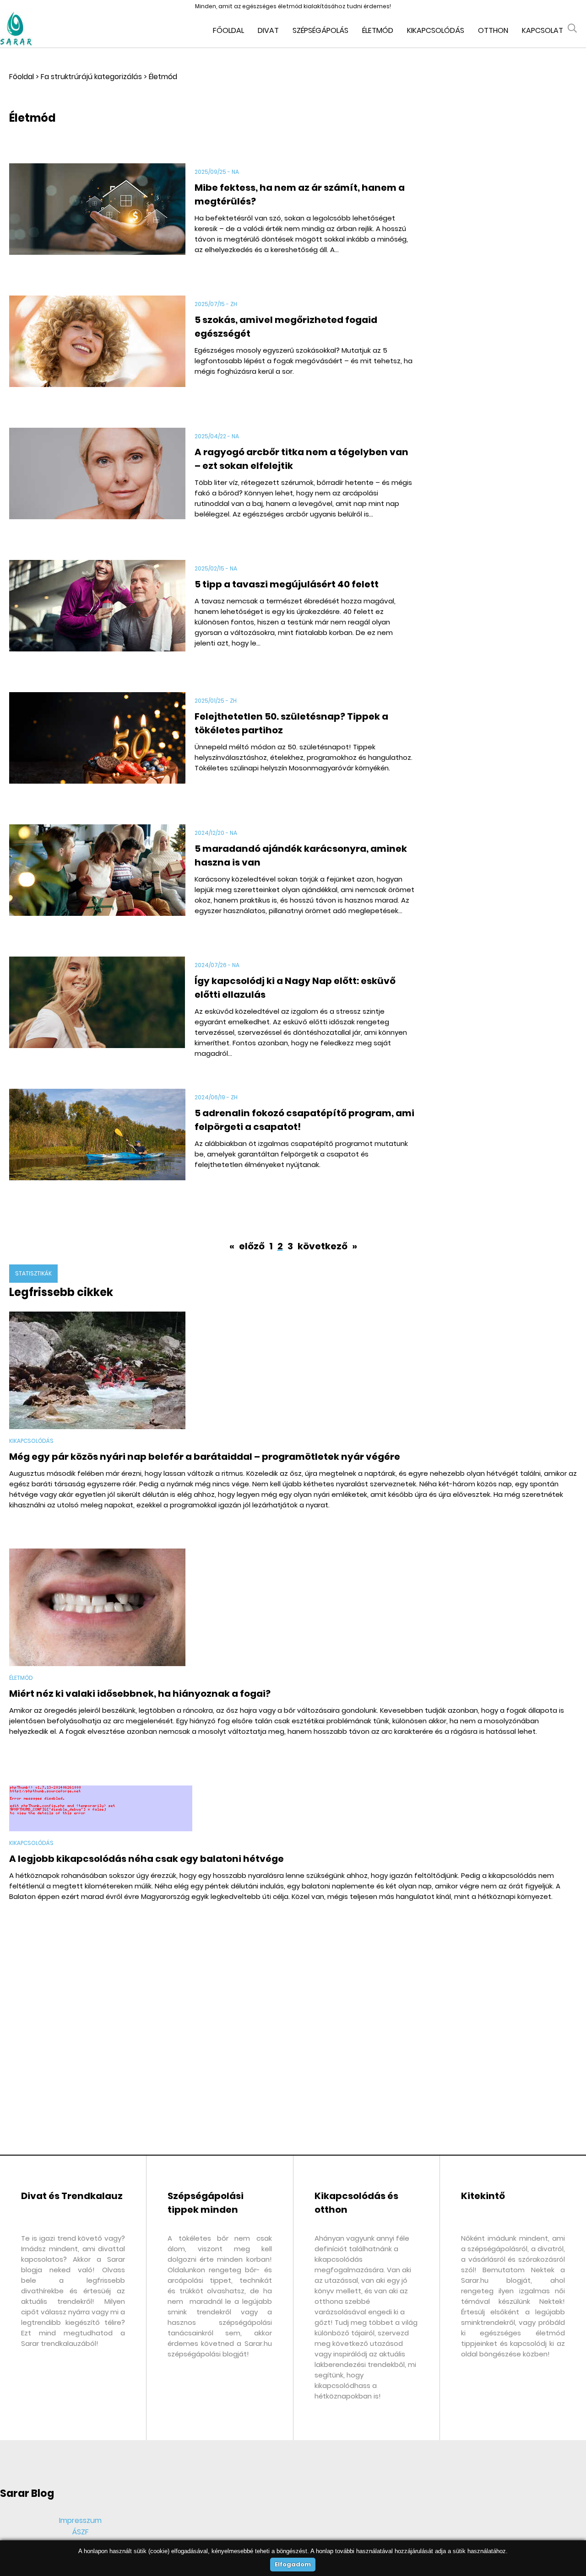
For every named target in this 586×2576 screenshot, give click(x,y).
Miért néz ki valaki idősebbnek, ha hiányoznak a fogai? (140, 1694)
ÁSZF (80, 2532)
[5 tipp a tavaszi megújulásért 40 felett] (97, 619)
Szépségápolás (320, 30)
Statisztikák (33, 1273)
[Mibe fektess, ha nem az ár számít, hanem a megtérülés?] (97, 222)
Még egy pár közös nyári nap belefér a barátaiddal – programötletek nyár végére (205, 1457)
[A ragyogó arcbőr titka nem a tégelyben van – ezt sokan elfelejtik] (97, 487)
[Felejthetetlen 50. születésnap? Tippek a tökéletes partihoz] (97, 751)
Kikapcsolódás (436, 30)
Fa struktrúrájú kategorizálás (91, 77)
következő (323, 1246)
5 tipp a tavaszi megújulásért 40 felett (287, 584)
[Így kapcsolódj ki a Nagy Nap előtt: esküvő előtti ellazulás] (97, 1015)
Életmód (378, 30)
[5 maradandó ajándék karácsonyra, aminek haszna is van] (97, 883)
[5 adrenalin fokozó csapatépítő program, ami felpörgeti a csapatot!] (97, 1148)
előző (252, 1246)
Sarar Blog (27, 2493)
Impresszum (80, 2520)
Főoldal (228, 30)
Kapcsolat (543, 30)
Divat (268, 30)
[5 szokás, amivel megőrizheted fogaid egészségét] (97, 354)
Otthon (493, 30)
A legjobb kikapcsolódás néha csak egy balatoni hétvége (146, 1859)
